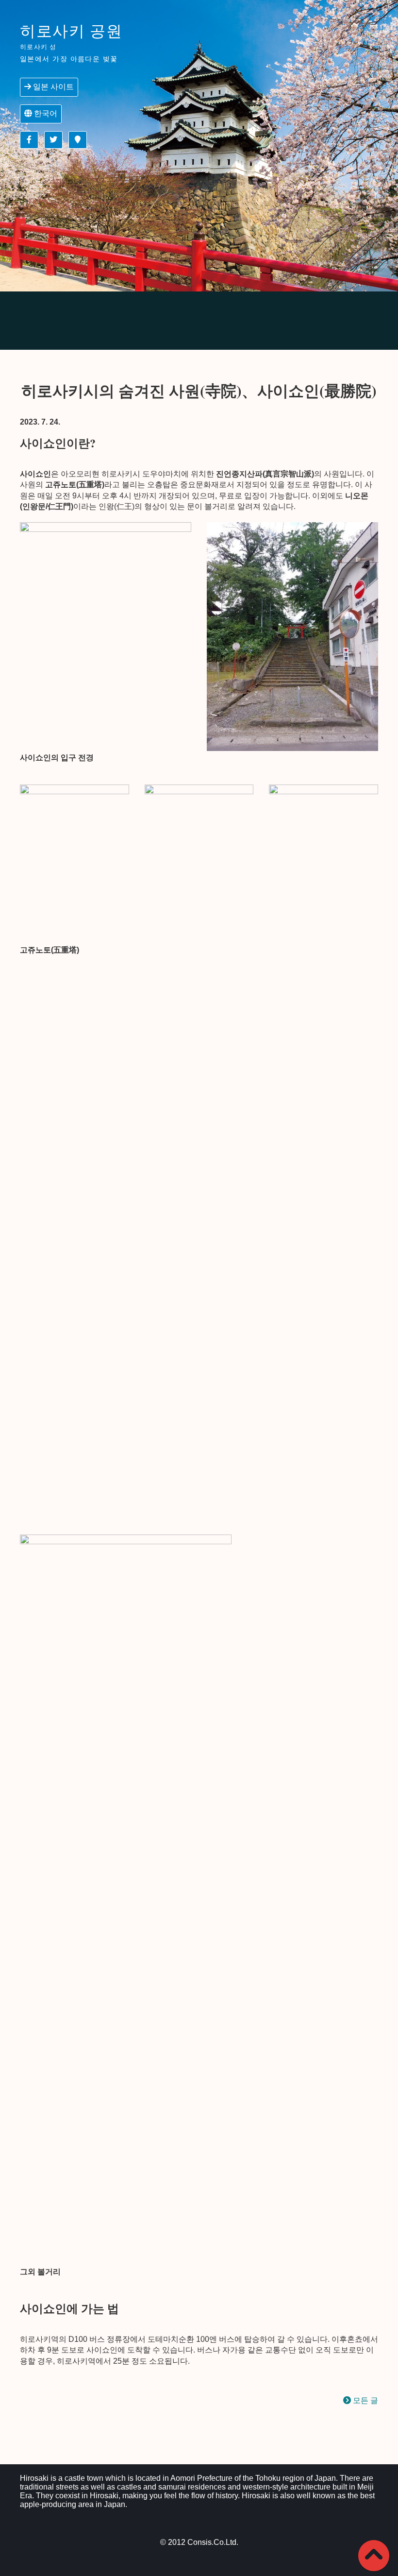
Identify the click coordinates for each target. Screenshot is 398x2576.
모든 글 (365, 2400)
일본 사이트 (52, 87)
